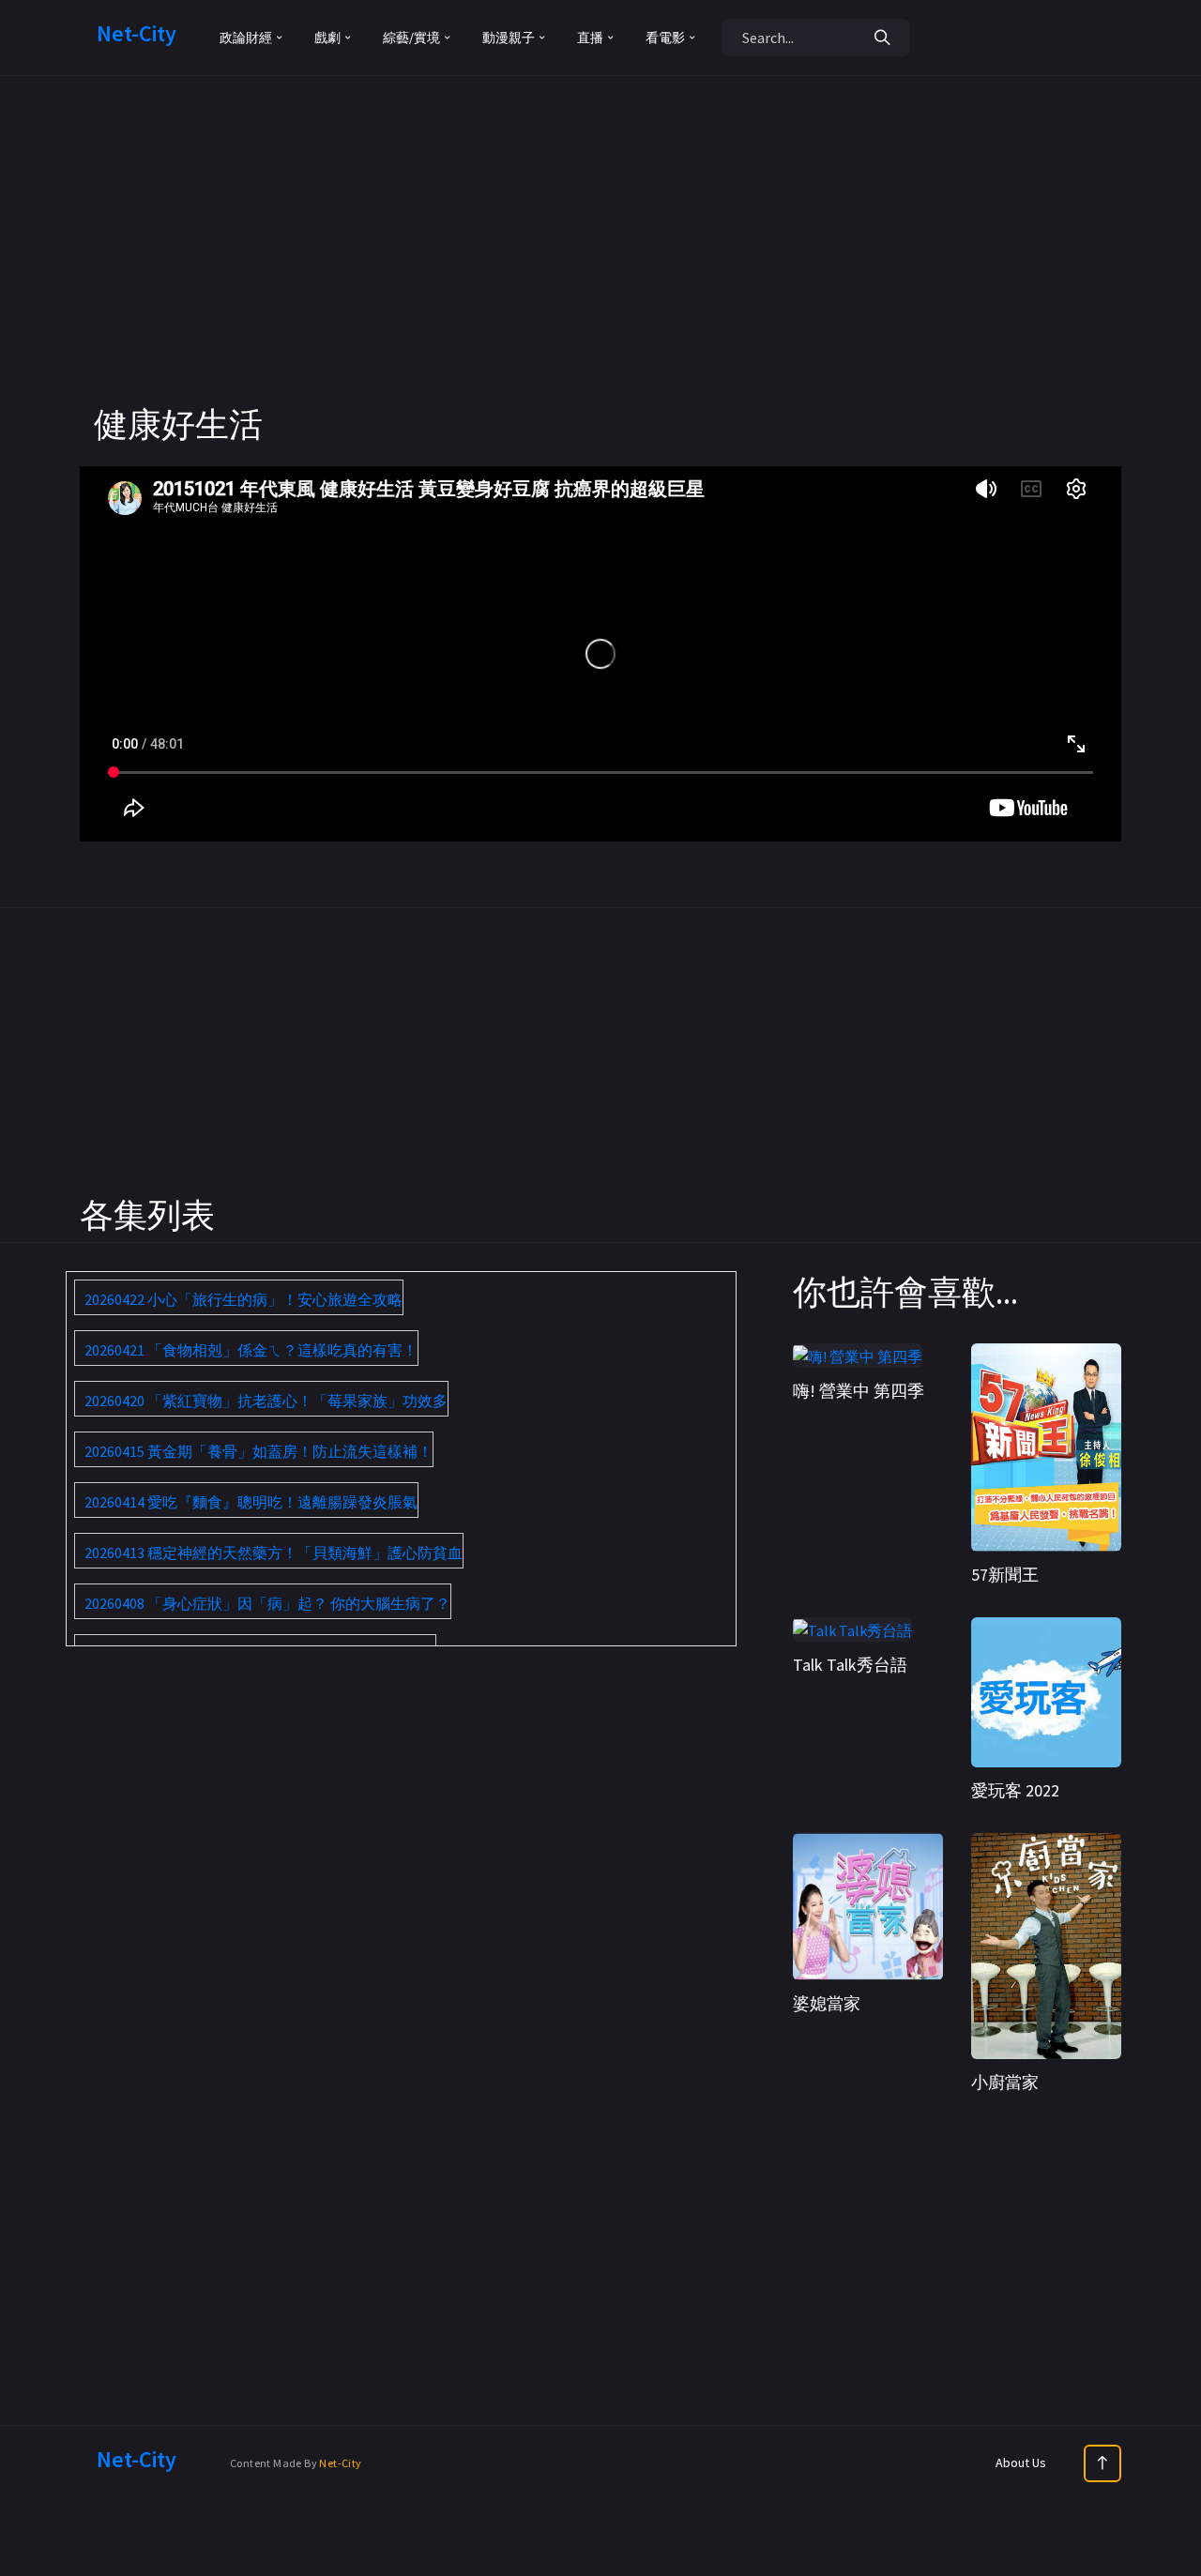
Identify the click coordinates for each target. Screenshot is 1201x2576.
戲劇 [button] (327, 38)
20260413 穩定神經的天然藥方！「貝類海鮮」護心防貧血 (274, 1553)
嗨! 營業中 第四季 (859, 1391)
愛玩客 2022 (1015, 1790)
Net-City (340, 2463)
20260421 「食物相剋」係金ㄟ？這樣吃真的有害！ (251, 1350)
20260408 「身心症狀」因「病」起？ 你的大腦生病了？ (267, 1603)
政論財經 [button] (246, 38)
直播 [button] (590, 38)
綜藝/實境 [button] (411, 38)
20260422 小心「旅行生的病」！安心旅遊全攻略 (243, 1299)
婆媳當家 (827, 2003)
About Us (1021, 2462)
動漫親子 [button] (509, 38)
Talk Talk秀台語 (850, 1665)
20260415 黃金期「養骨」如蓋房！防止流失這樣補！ (258, 1451)
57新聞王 (1005, 1575)
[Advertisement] (600, 272)
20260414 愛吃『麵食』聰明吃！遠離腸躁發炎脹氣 (251, 1502)
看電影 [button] (665, 38)
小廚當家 (1005, 2082)
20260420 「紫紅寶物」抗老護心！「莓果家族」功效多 (266, 1401)
